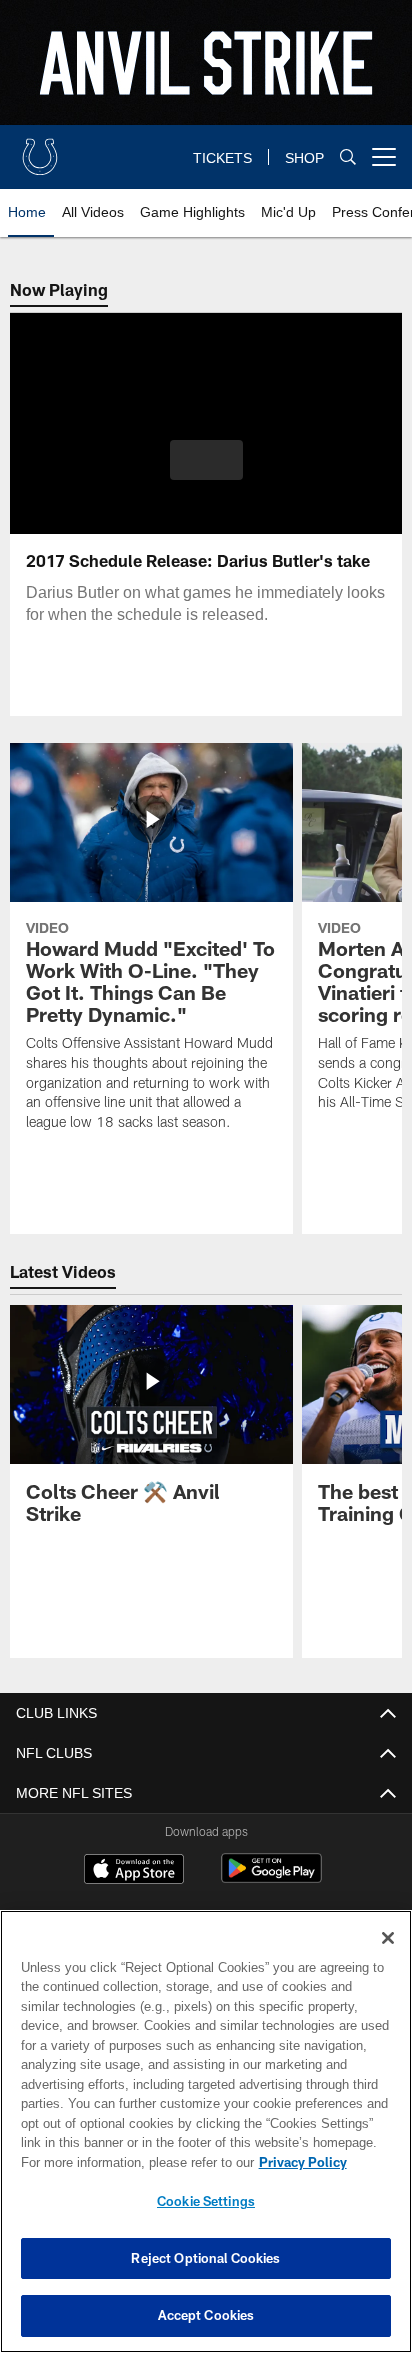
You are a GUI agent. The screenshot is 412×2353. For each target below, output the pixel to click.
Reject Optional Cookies (205, 2258)
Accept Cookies (206, 2315)
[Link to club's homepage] (40, 149)
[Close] (388, 1938)
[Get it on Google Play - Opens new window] (271, 1878)
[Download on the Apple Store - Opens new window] (134, 1871)
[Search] (348, 157)
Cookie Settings (206, 2201)
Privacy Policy (131, 2162)
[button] (206, 472)
